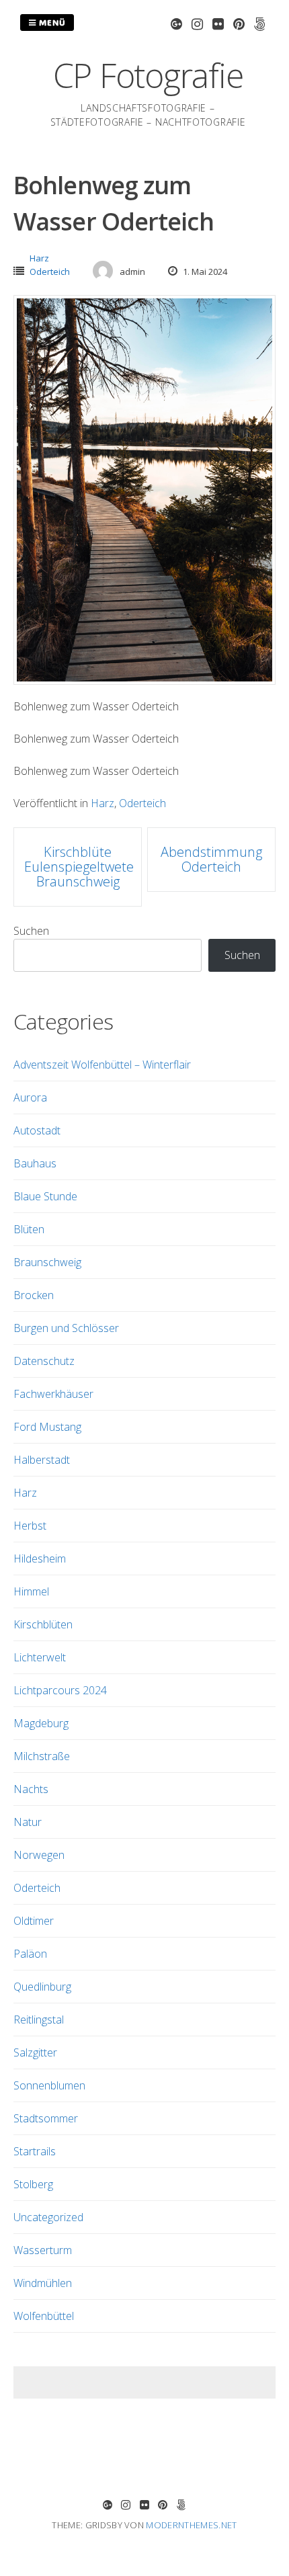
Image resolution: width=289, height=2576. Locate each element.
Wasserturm (43, 2250)
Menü (51, 22)
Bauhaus (35, 1163)
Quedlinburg (42, 1987)
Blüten (29, 1229)
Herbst (30, 1526)
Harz (39, 258)
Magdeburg (41, 1723)
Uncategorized (48, 2217)
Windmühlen (43, 2283)
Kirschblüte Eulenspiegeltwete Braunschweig (79, 867)
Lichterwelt (40, 1657)
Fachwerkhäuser (53, 1394)
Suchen (31, 931)
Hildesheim (40, 1559)
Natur (28, 1822)
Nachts (31, 1789)
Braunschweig (47, 1262)
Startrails (35, 2151)
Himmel (31, 1591)
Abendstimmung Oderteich (211, 859)
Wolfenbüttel (44, 2316)
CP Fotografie (148, 75)
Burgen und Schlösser (66, 1328)
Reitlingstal (39, 2020)
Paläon (30, 1954)
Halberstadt (42, 1460)
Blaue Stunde (45, 1196)
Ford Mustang (47, 1427)
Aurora (30, 1097)
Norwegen (39, 1855)
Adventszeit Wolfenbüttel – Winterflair (102, 1065)
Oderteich (50, 272)
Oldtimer (34, 1921)
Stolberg (33, 2184)
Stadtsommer (46, 2118)
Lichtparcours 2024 (60, 1690)
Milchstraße (42, 1756)
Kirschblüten (43, 1624)
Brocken (34, 1295)
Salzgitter (35, 2052)
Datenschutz (44, 1361)
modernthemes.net (191, 2525)
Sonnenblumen (49, 2085)
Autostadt (37, 1130)
